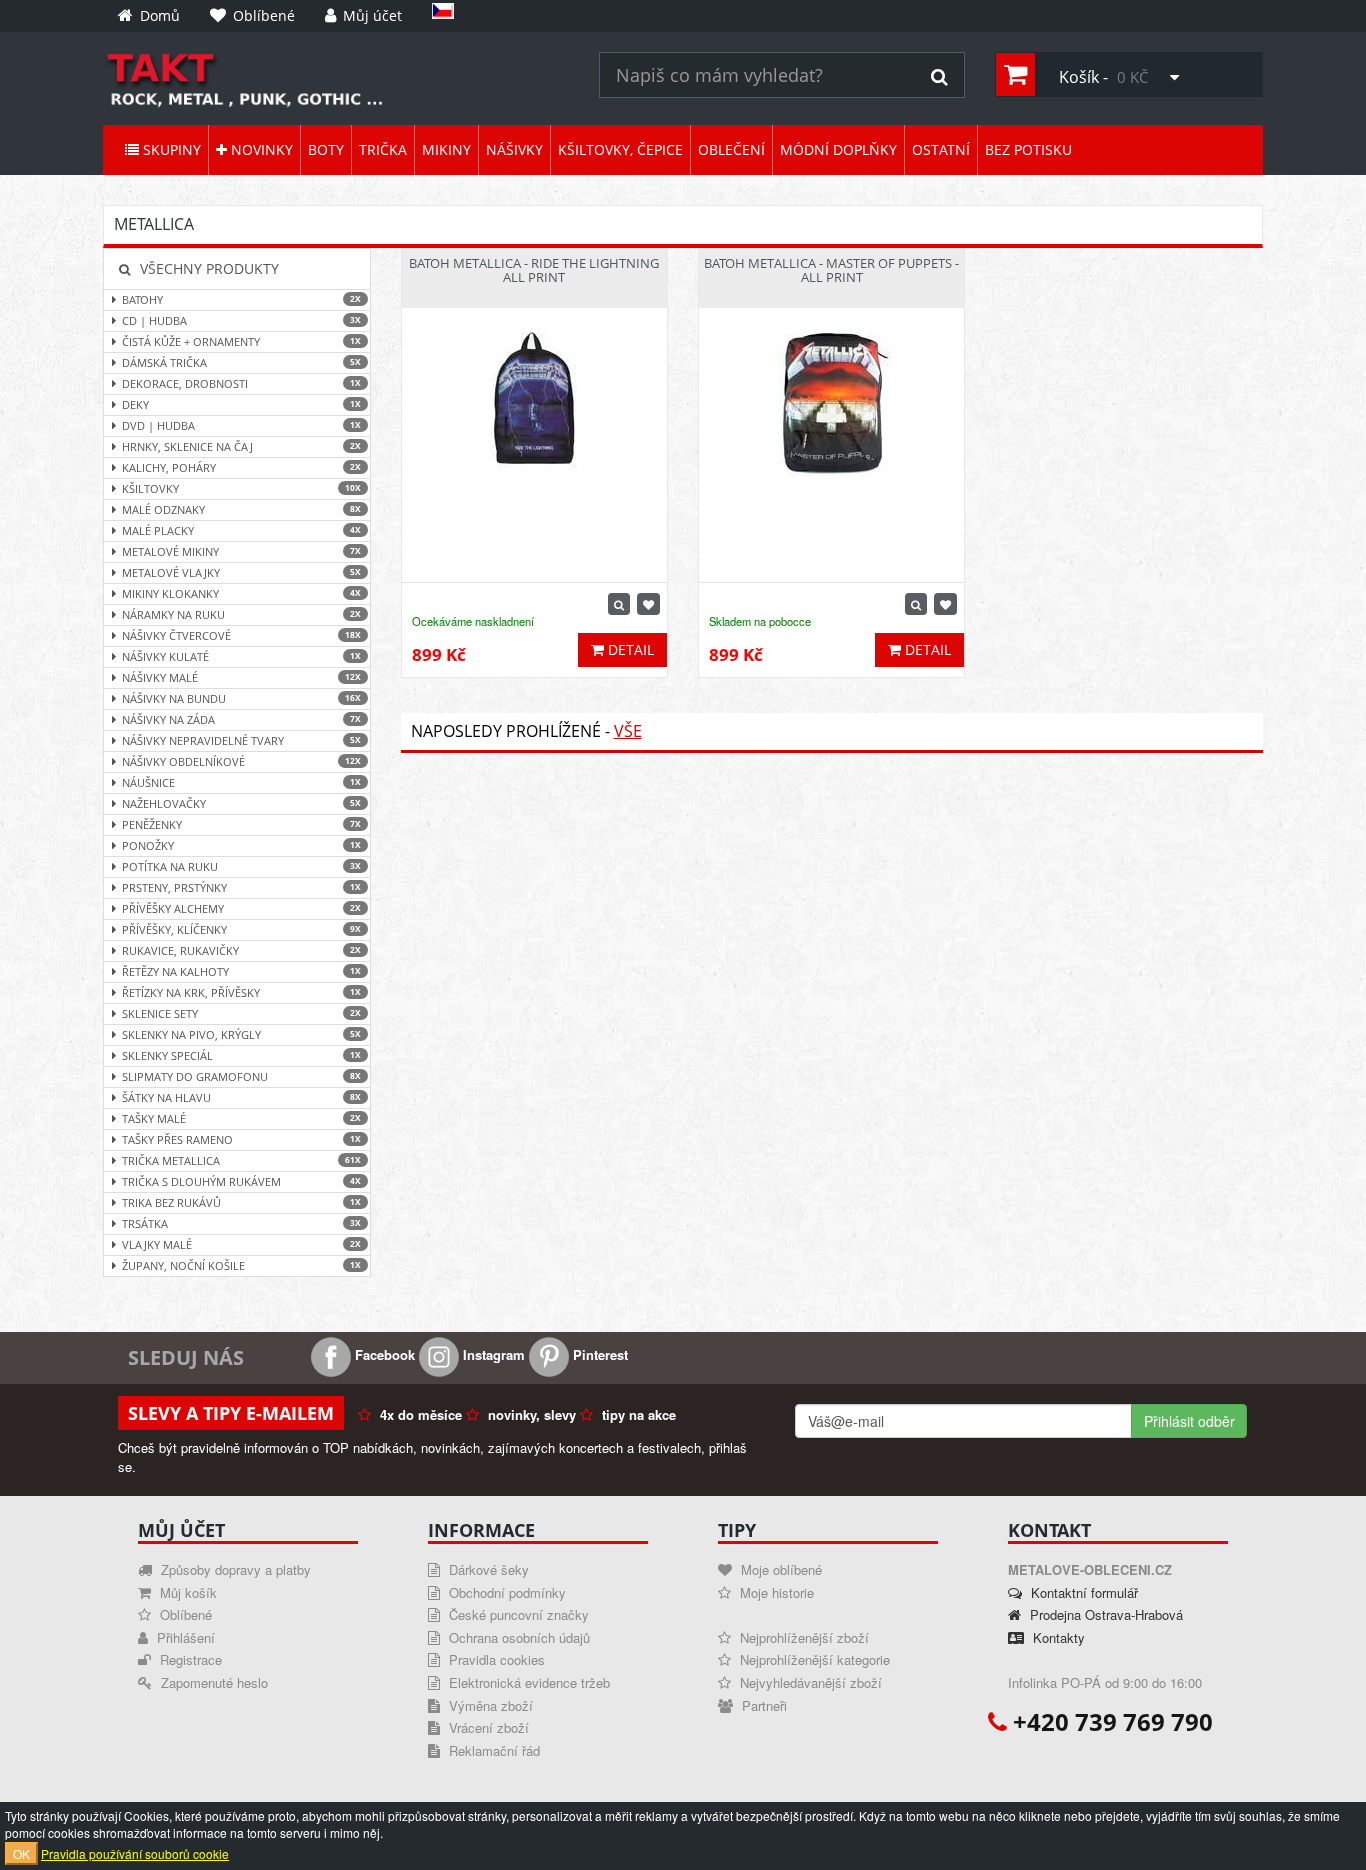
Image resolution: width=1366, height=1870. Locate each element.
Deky (241, 404)
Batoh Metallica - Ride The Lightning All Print (534, 270)
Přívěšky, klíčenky (241, 929)
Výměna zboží (489, 1705)
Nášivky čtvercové (241, 635)
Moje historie (775, 1592)
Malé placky (241, 530)
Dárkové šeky (487, 1569)
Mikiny (446, 149)
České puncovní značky (517, 1614)
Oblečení (731, 149)
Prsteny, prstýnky (241, 887)
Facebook (383, 1354)
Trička (383, 149)
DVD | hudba (241, 425)
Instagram (492, 1354)
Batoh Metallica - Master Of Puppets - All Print (831, 270)
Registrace (189, 1659)
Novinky (260, 149)
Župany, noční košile (241, 1265)
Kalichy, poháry (241, 467)
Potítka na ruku (241, 866)
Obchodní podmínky (505, 1592)
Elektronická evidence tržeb (527, 1682)
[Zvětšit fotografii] (619, 604)
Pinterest (598, 1354)
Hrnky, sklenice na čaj (241, 446)
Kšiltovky (241, 488)
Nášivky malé (241, 677)
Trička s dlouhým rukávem (241, 1181)
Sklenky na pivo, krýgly (241, 1034)
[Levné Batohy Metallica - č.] (336, 78)
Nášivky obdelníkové (241, 761)
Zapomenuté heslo (212, 1682)
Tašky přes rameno (241, 1139)
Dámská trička (241, 362)
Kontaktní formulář (1082, 1592)
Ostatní (941, 149)
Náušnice (241, 782)
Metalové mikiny (241, 551)
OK (21, 1853)
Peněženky (241, 824)
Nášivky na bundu (241, 698)
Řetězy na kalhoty (241, 971)
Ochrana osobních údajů (517, 1637)
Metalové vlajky (241, 572)
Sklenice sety (241, 1013)
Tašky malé (241, 1118)
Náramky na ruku (241, 614)
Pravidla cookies (495, 1659)
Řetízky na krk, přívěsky (241, 992)
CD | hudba (241, 320)
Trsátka (241, 1223)
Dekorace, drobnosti (241, 383)
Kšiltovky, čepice (620, 149)
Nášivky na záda (241, 719)
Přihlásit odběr (1189, 1421)
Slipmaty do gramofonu (241, 1076)
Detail (629, 649)
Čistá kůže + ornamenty (241, 341)
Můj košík (186, 1592)
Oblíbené (184, 1614)
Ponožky (241, 845)
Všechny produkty (207, 268)
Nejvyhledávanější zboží (809, 1682)
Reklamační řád (492, 1750)
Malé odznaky (241, 509)
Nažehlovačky (241, 803)
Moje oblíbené (779, 1569)
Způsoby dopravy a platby (234, 1569)
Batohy (241, 299)
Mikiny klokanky (241, 593)
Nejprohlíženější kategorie (813, 1659)
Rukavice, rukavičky (241, 950)
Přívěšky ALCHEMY (241, 908)
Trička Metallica (241, 1160)
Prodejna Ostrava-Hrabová (1104, 1614)
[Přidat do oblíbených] (648, 604)
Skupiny (170, 149)
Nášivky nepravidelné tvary (241, 740)
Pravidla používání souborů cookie (135, 1853)
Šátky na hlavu (241, 1097)
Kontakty (1057, 1637)
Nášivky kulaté (241, 656)
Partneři (762, 1705)
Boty (326, 149)
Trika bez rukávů (241, 1202)
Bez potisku (1028, 149)
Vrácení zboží (487, 1727)
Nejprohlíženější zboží (802, 1637)
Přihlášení (184, 1637)
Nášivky (514, 149)
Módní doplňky (838, 149)
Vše (628, 731)
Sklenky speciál (241, 1055)
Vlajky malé (241, 1244)
